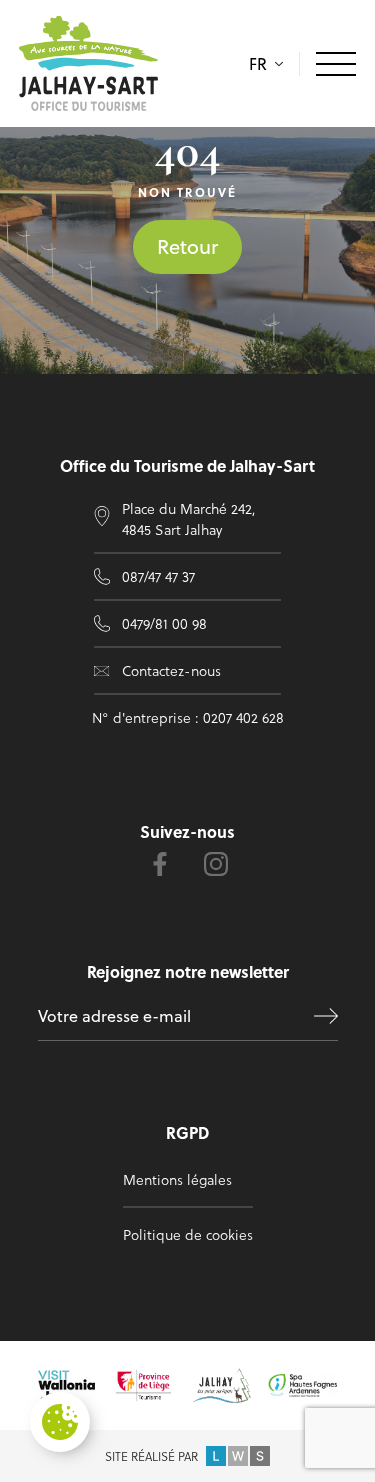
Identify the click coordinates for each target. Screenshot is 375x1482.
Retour (187, 246)
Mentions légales (177, 1179)
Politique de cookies (188, 1234)
